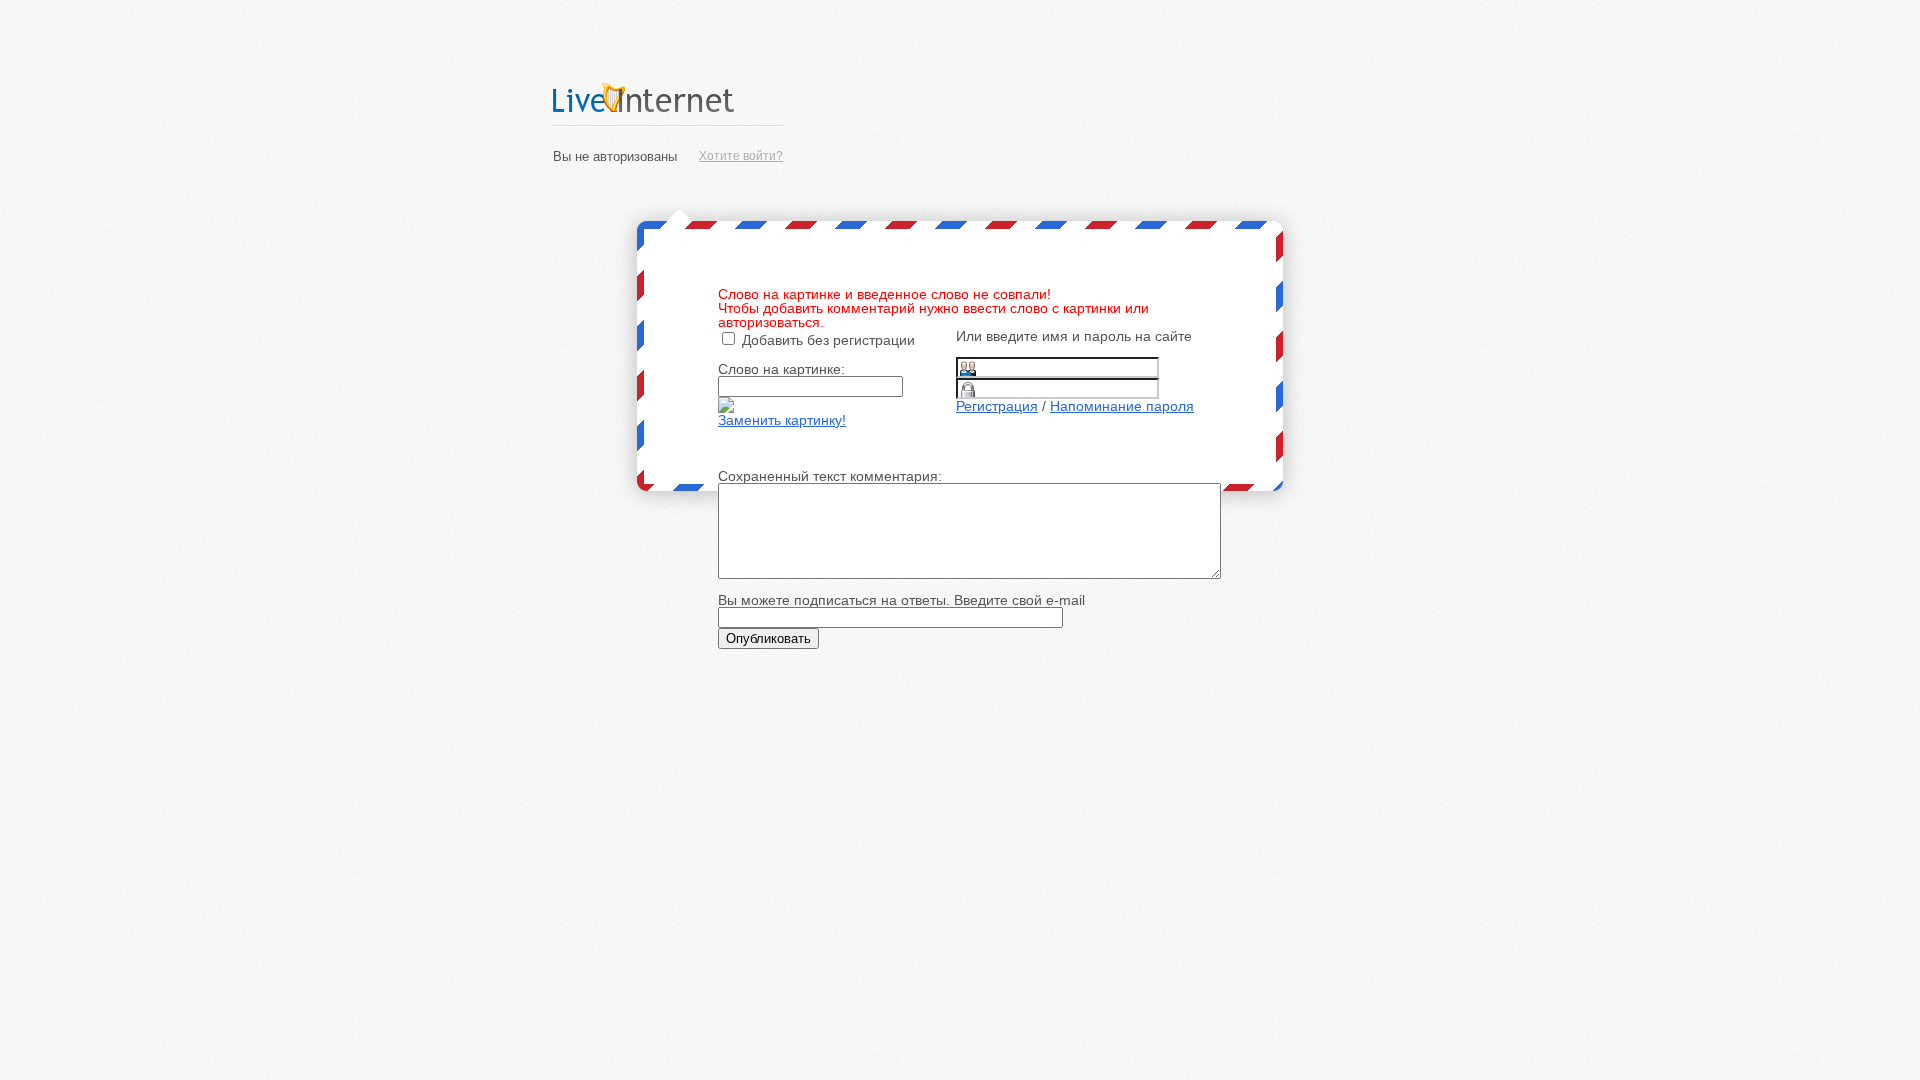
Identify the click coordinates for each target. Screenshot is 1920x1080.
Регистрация (997, 406)
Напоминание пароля (1122, 406)
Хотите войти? (741, 156)
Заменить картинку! (782, 420)
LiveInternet (668, 97)
